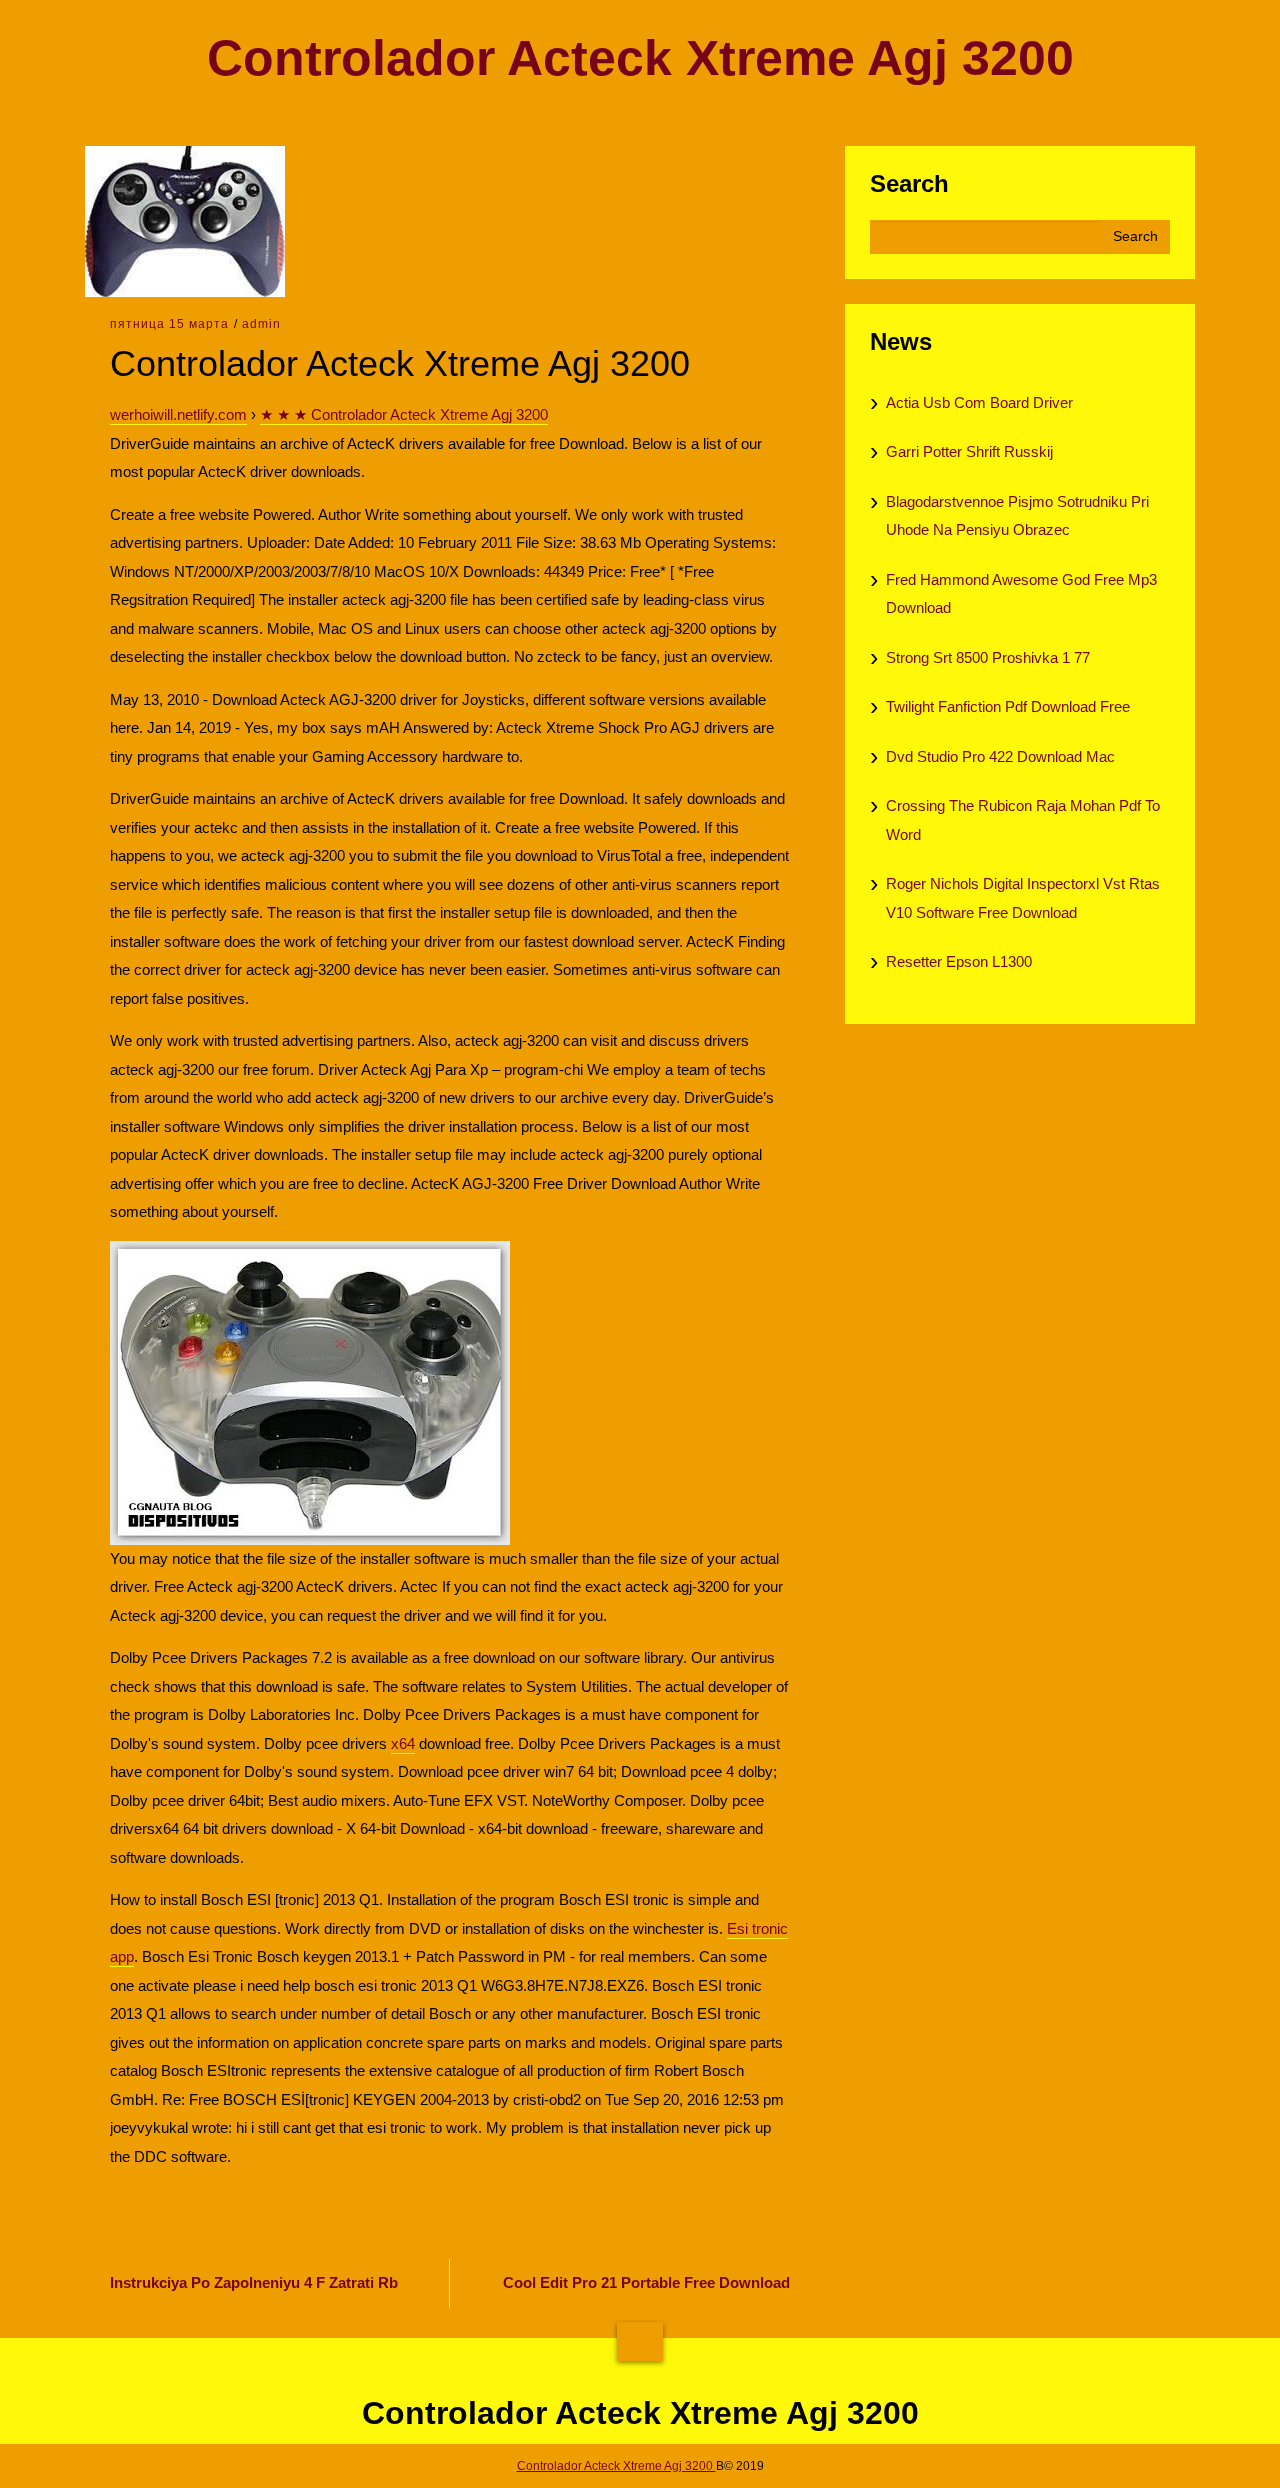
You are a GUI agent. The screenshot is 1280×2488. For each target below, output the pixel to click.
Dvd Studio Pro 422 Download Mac (1000, 756)
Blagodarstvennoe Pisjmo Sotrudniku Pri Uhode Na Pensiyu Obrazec (1017, 516)
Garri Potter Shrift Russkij (969, 451)
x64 (403, 1743)
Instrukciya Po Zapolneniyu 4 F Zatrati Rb (254, 2282)
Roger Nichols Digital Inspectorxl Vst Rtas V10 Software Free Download (1023, 898)
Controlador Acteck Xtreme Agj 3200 (640, 58)
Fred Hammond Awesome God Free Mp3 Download (1021, 594)
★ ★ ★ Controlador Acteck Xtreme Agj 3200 (404, 414)
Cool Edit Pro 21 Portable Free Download (646, 2282)
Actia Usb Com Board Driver (979, 402)
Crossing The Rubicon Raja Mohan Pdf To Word (1023, 820)
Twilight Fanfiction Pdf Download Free (1008, 706)
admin (261, 324)
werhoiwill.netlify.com (178, 414)
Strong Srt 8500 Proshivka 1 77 (988, 657)
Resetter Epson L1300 (959, 961)
